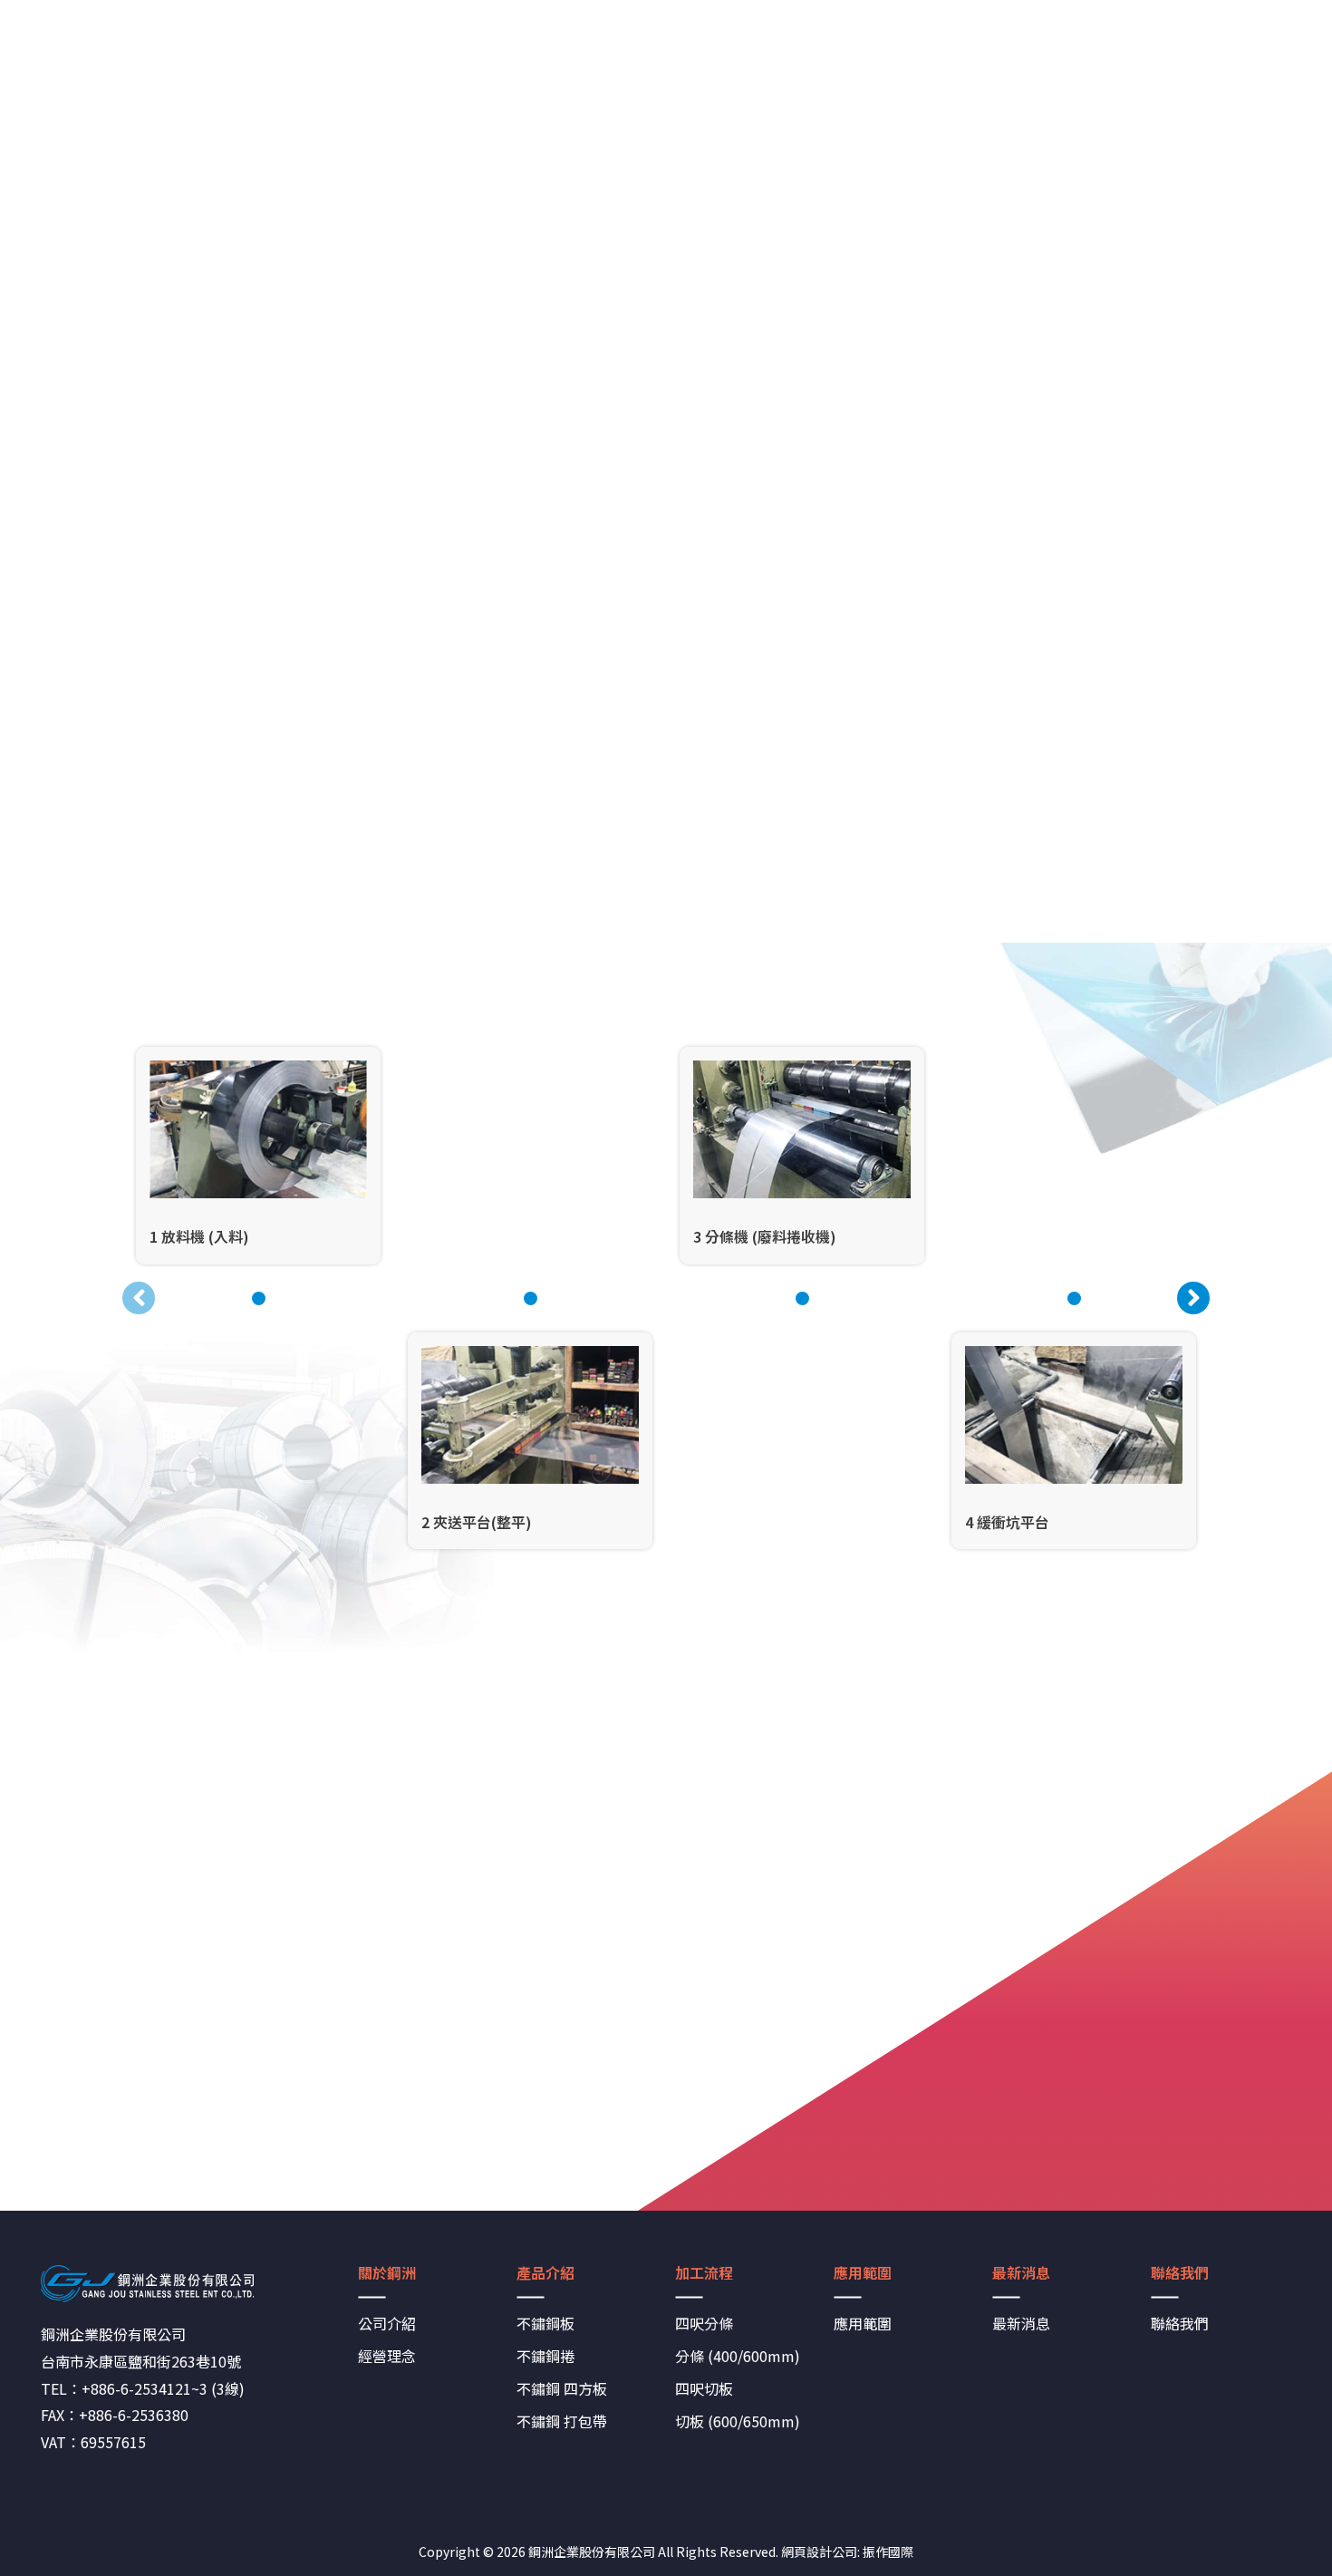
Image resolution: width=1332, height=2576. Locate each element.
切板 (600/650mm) (738, 2421)
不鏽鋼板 (545, 2323)
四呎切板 (704, 2388)
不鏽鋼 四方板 (562, 2388)
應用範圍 (863, 2323)
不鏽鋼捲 (545, 2356)
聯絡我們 (1180, 2323)
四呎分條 (704, 2323)
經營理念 (387, 2356)
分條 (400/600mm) (738, 2356)
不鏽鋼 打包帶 (562, 2421)
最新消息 (1021, 2323)
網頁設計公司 (819, 2552)
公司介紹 (387, 2323)
